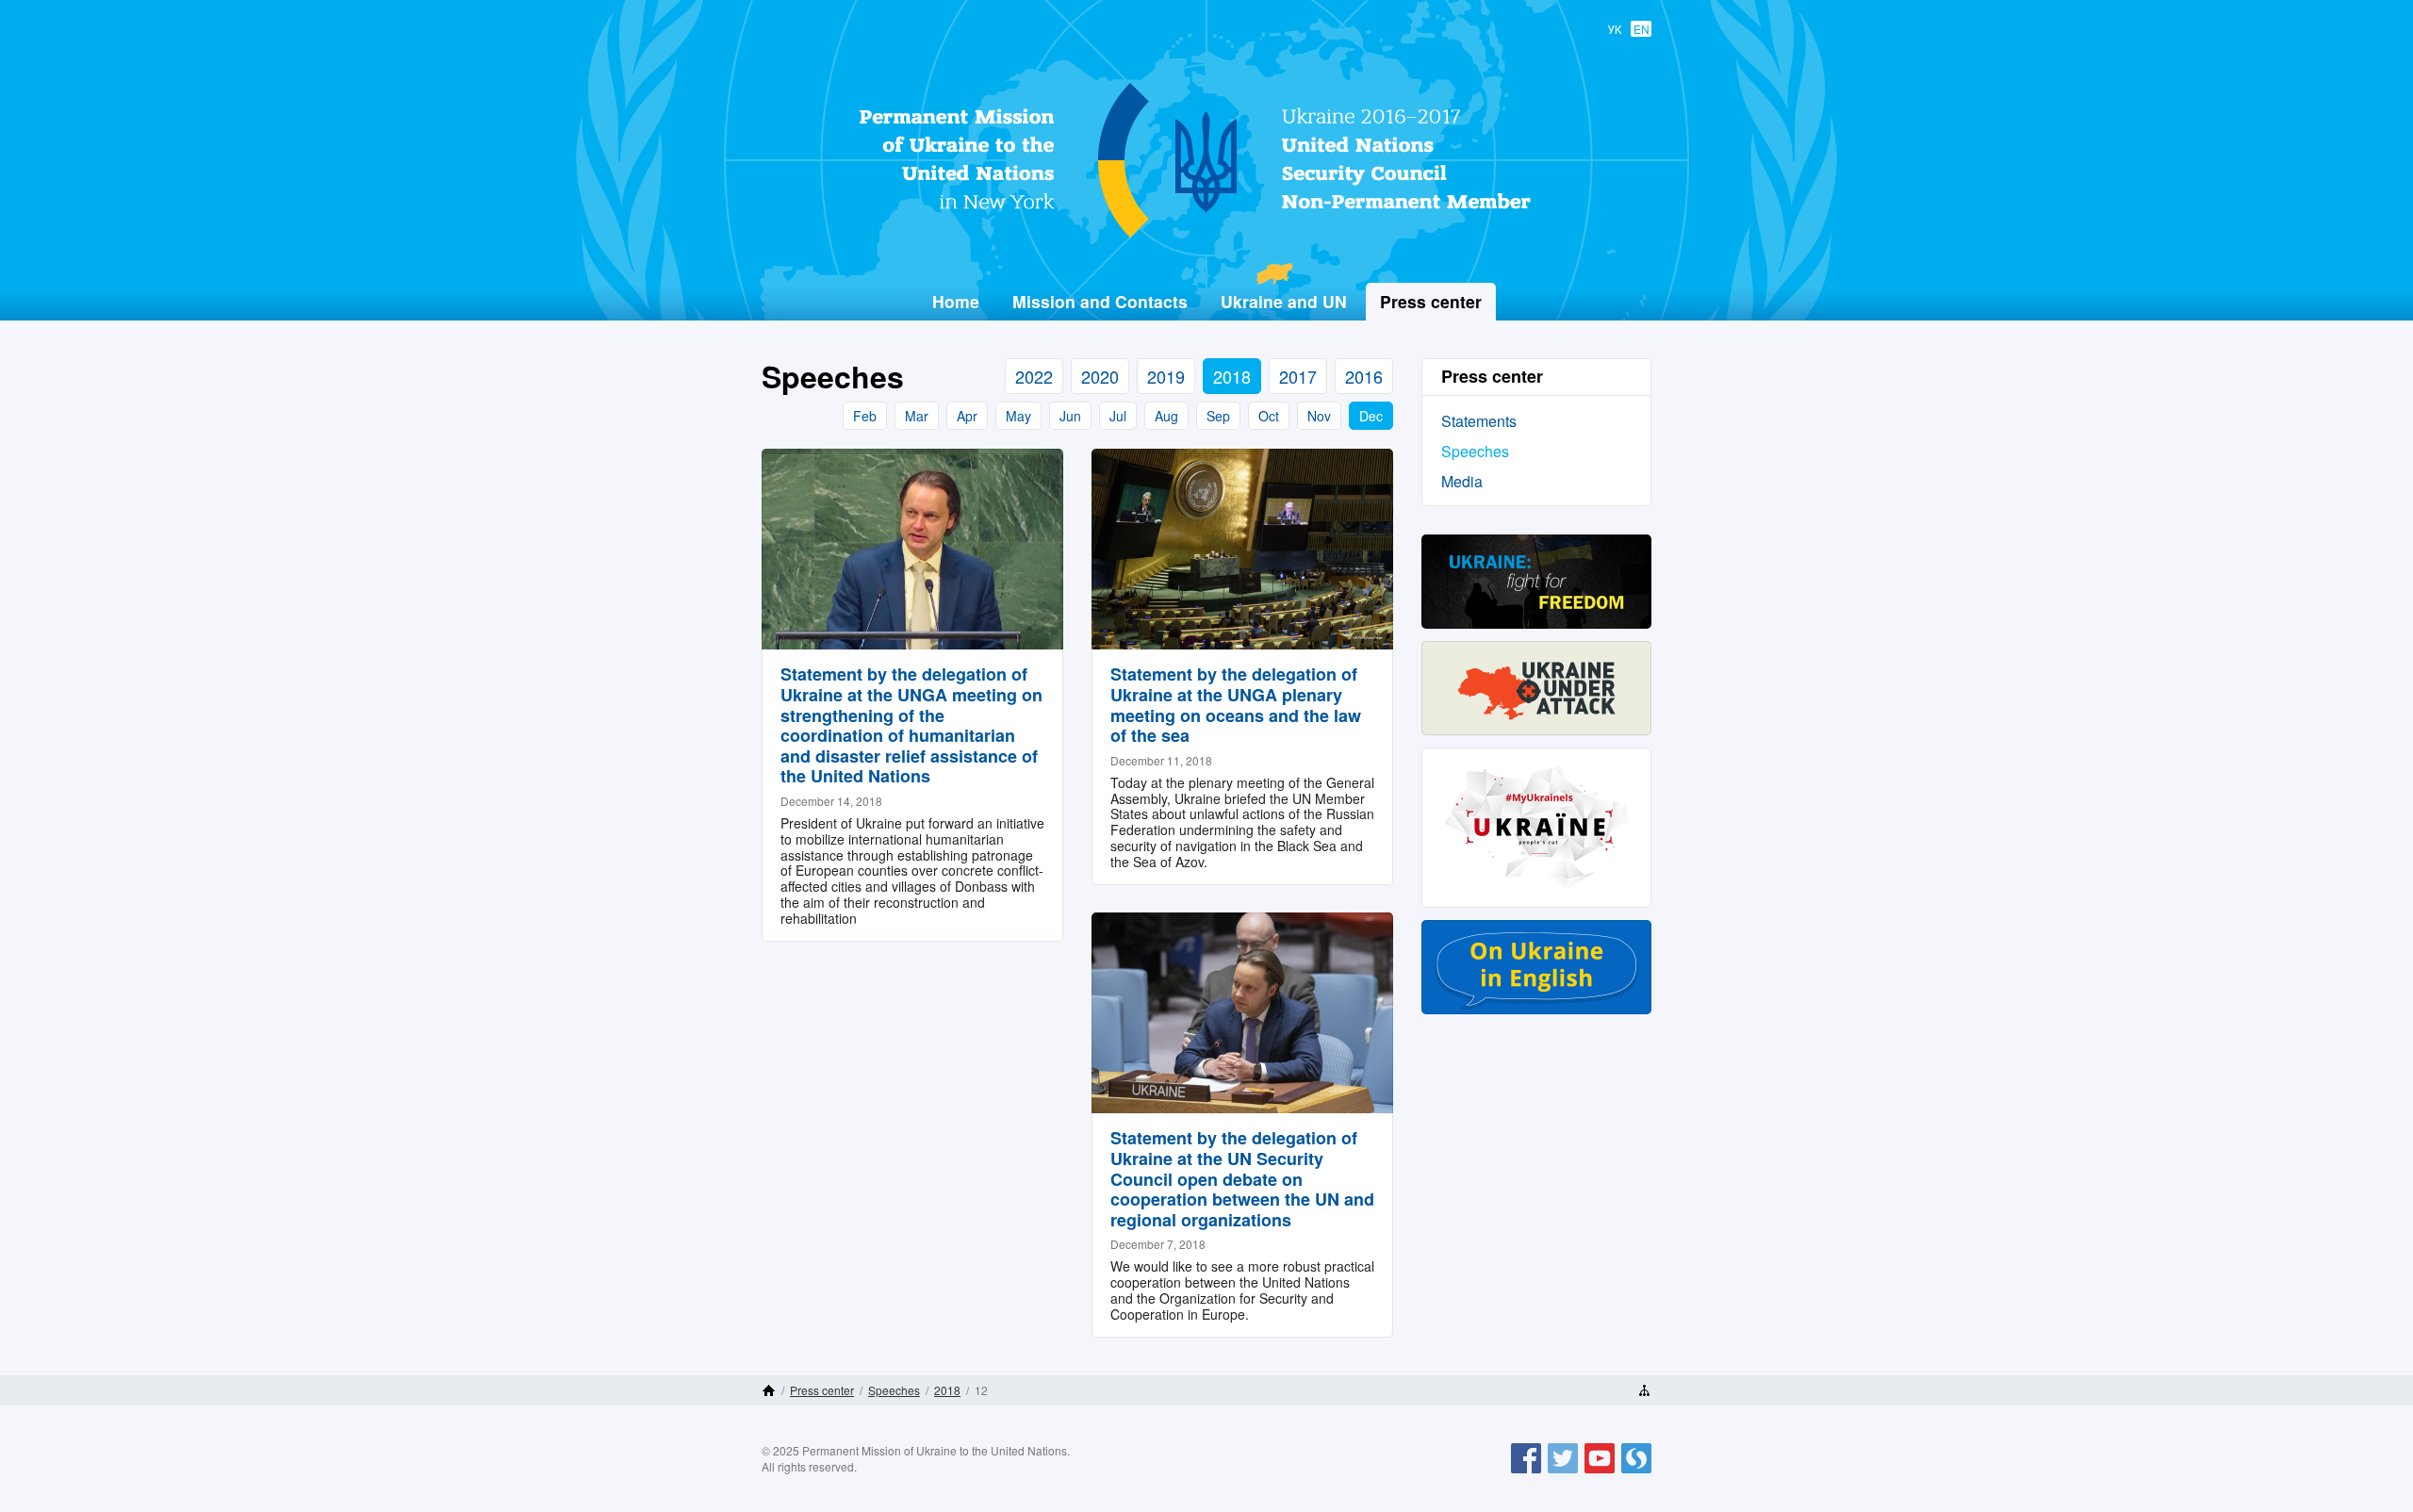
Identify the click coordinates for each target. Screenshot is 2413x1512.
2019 (1166, 376)
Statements (1479, 421)
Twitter (1563, 1472)
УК (1615, 29)
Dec (1371, 416)
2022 (1034, 376)
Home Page (769, 1390)
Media (1462, 481)
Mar (917, 416)
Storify (1636, 1472)
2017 (1298, 376)
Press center (822, 1390)
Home (956, 301)
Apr (967, 416)
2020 (1100, 376)
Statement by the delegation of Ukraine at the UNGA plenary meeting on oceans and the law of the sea (1236, 705)
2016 (1364, 376)
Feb (865, 416)
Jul (1118, 416)
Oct (1269, 416)
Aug (1166, 416)
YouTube (1600, 1472)
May (1018, 416)
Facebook (1526, 1472)
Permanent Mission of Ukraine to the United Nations (1199, 237)
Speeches (1475, 451)
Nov (1319, 416)
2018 (1232, 376)
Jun (1070, 416)
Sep (1218, 416)
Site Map (1644, 1390)
